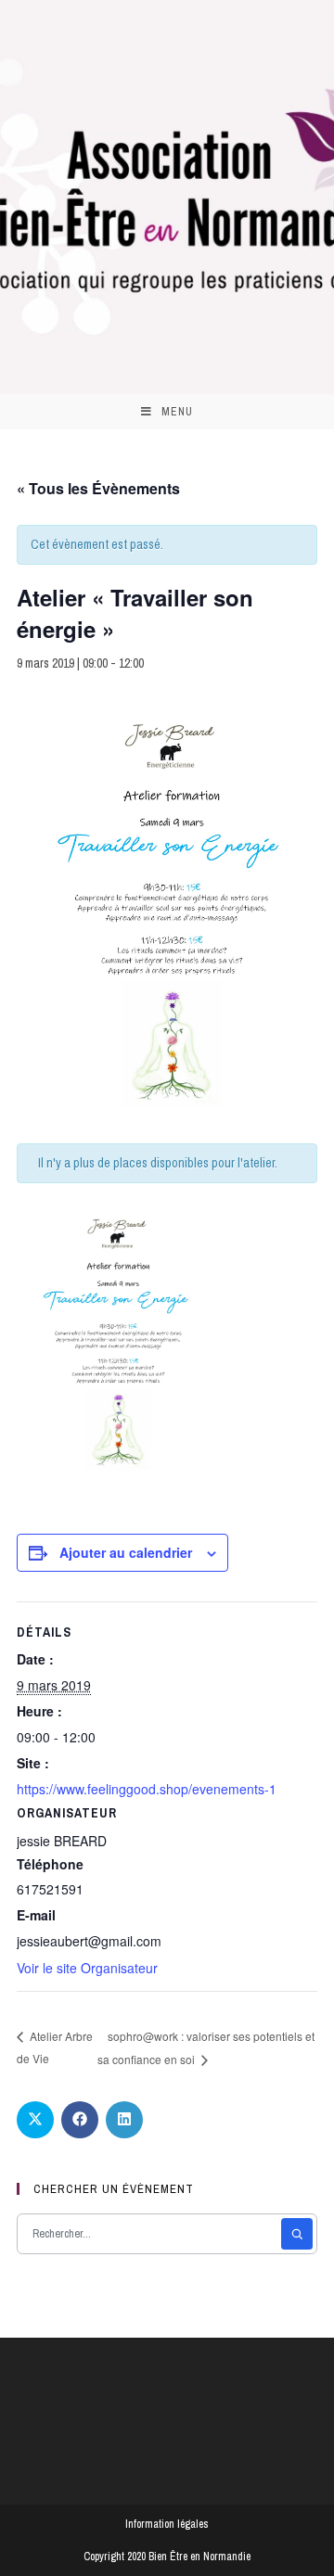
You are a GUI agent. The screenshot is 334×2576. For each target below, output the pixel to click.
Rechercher (297, 2234)
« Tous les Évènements (98, 488)
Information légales (167, 2524)
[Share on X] (35, 2120)
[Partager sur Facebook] (80, 2120)
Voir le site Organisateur (87, 1968)
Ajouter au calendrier (126, 1552)
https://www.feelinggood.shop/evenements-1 (147, 1789)
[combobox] (151, 2234)
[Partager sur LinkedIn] (124, 2120)
